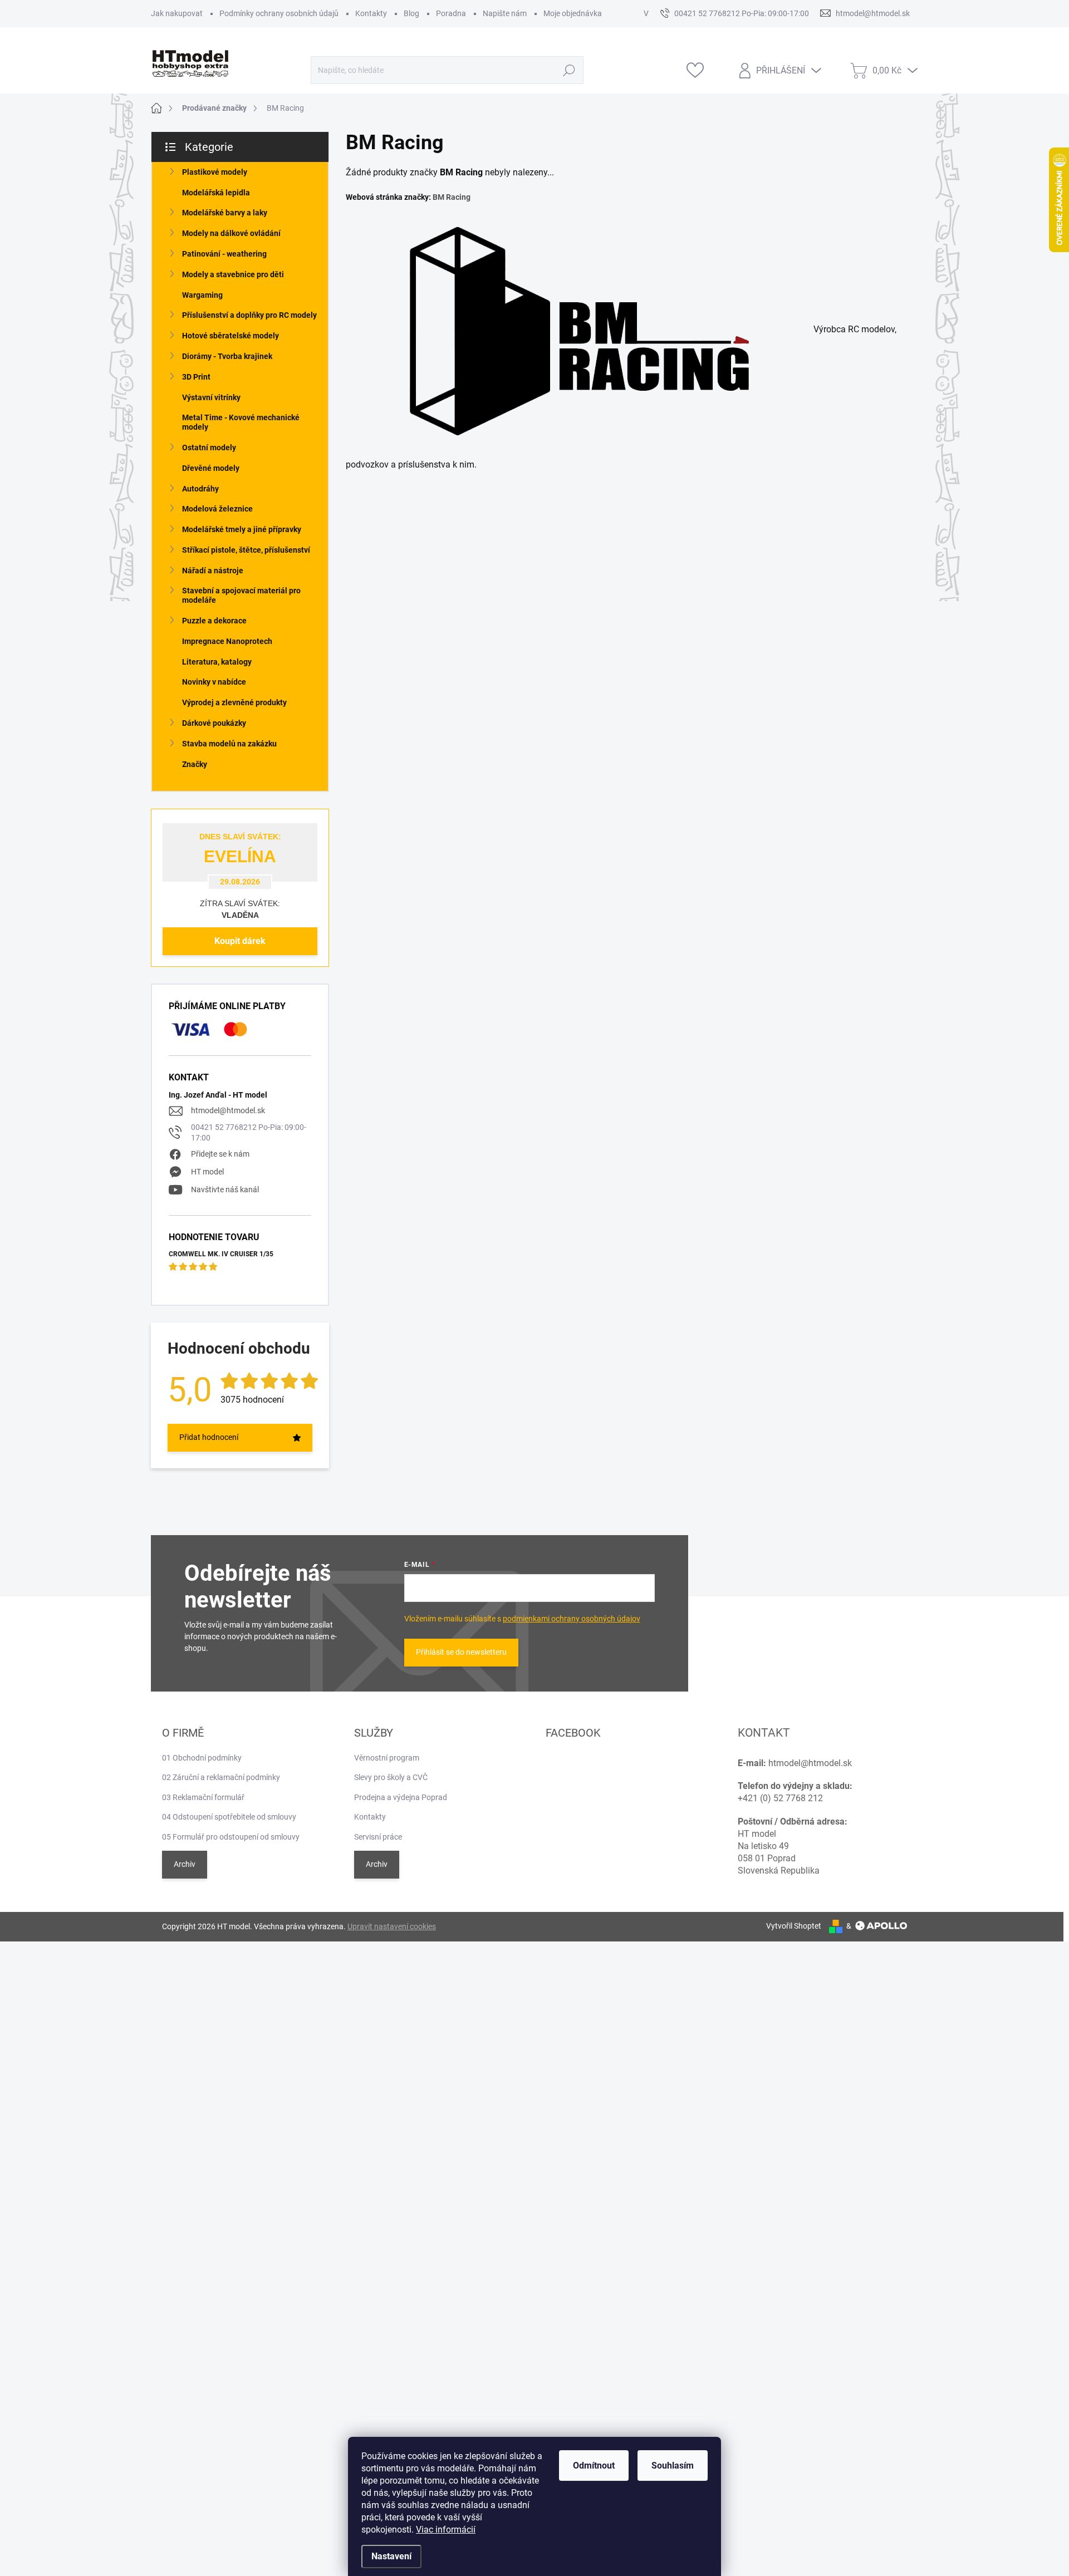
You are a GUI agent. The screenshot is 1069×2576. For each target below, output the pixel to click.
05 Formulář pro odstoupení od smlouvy (231, 1837)
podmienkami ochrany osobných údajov (572, 1619)
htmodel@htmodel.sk (228, 1110)
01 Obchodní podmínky (202, 1758)
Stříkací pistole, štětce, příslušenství (246, 550)
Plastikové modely (215, 172)
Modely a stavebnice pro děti (233, 274)
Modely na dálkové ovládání (231, 233)
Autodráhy (200, 489)
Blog (411, 13)
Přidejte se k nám (220, 1154)
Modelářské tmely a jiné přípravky (242, 529)
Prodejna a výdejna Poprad (401, 1797)
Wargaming (202, 295)
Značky (195, 764)
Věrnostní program (387, 1758)
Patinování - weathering (224, 254)
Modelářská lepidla (216, 193)
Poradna (451, 13)
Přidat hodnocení (209, 1437)
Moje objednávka (573, 13)
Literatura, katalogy (217, 662)
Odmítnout (594, 2466)
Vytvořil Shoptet (794, 1926)
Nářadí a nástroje (213, 571)
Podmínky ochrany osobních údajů (279, 13)
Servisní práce (378, 1837)
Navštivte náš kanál (225, 1189)
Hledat (569, 70)
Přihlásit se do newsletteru (461, 1652)
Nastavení (391, 2556)
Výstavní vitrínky (211, 397)
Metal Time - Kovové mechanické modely (241, 422)
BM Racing (452, 197)
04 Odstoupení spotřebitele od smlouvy (229, 1817)
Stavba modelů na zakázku (229, 744)
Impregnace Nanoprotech (227, 641)
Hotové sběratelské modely (231, 336)
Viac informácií (446, 2530)
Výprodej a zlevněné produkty (234, 702)
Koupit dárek (240, 941)
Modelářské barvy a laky (225, 213)
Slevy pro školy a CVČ (391, 1777)
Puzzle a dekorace (214, 621)
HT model (207, 1172)
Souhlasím (673, 2466)
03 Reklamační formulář (203, 1797)
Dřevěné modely (211, 468)
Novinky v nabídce (214, 682)
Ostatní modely (209, 448)
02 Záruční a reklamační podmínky (221, 1777)
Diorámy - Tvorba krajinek (227, 356)
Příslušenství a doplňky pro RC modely (249, 315)
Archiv (185, 1864)
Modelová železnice (217, 509)
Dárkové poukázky (214, 723)
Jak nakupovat (177, 13)
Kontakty (371, 13)
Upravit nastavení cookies (392, 1926)
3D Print (196, 377)
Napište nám (505, 13)
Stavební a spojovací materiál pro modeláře (241, 595)
